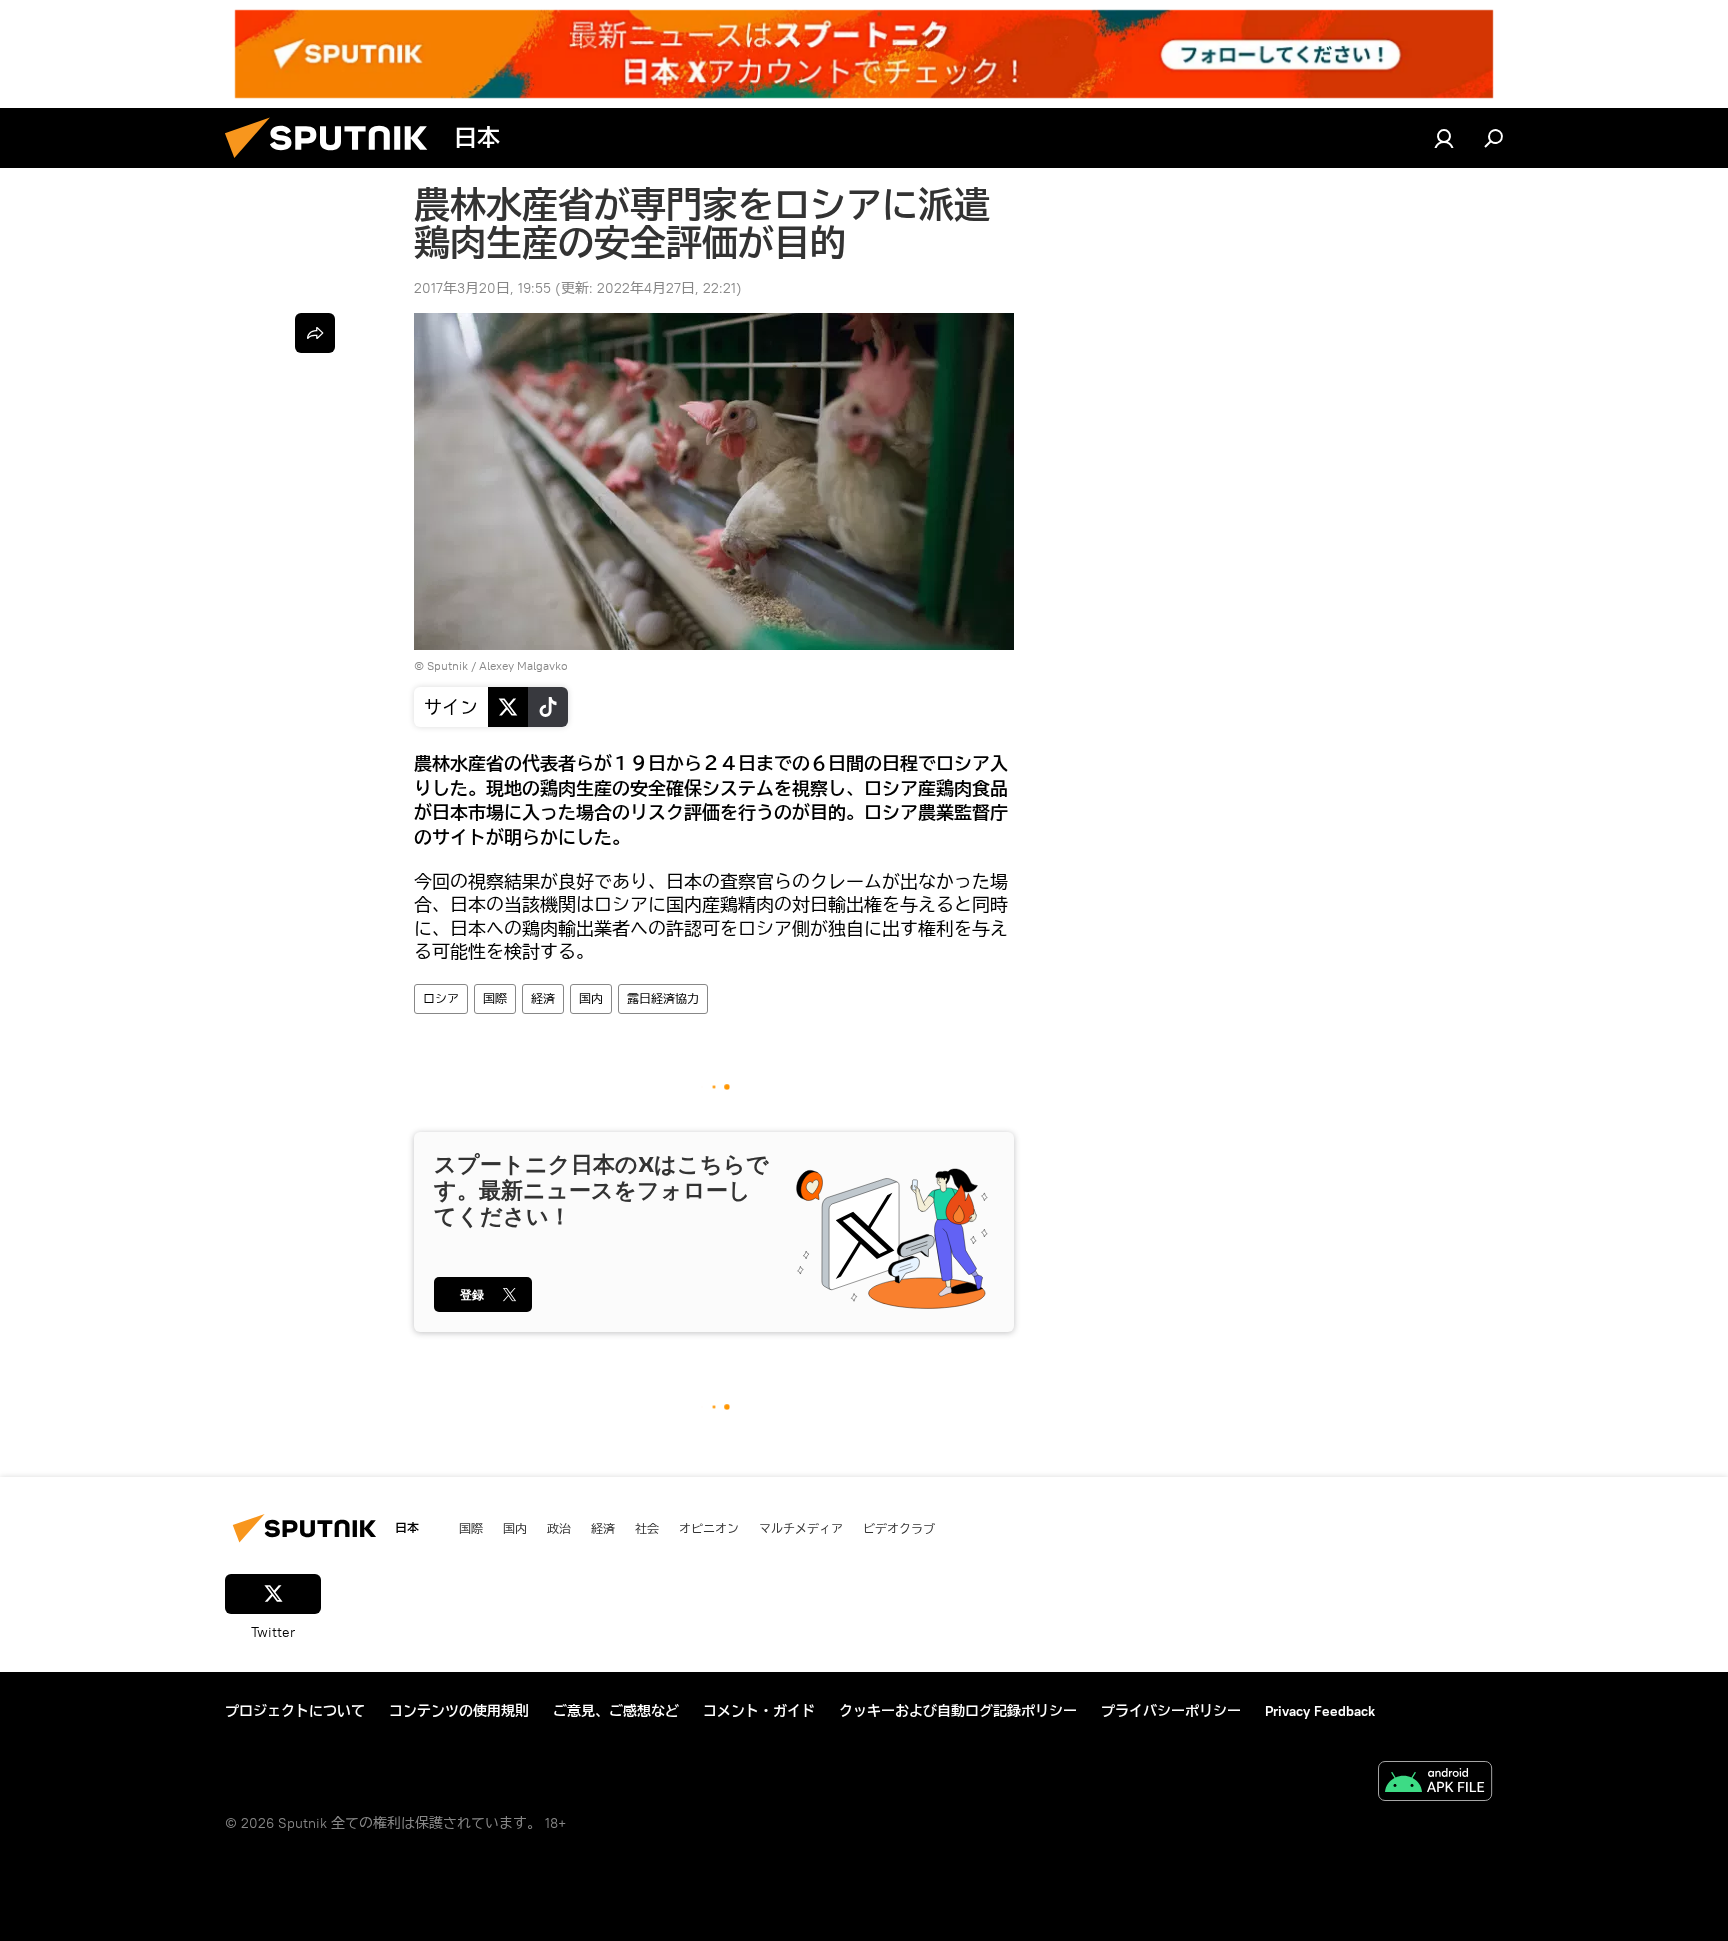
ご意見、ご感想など (616, 1711)
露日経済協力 (663, 998)
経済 (543, 998)
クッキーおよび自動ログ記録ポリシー (958, 1711)
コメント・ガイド (759, 1711)
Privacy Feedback (1320, 1711)
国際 (495, 998)
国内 (591, 998)
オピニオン (709, 1528)
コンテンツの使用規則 (459, 1711)
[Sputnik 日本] (334, 163)
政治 (559, 1528)
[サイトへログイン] (1444, 138)
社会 (647, 1528)
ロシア (441, 998)
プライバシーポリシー (1171, 1711)
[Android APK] (1435, 1783)
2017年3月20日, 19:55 (482, 288)
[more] (315, 333)
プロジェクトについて (295, 1711)
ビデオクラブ (899, 1528)
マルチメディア (801, 1528)
